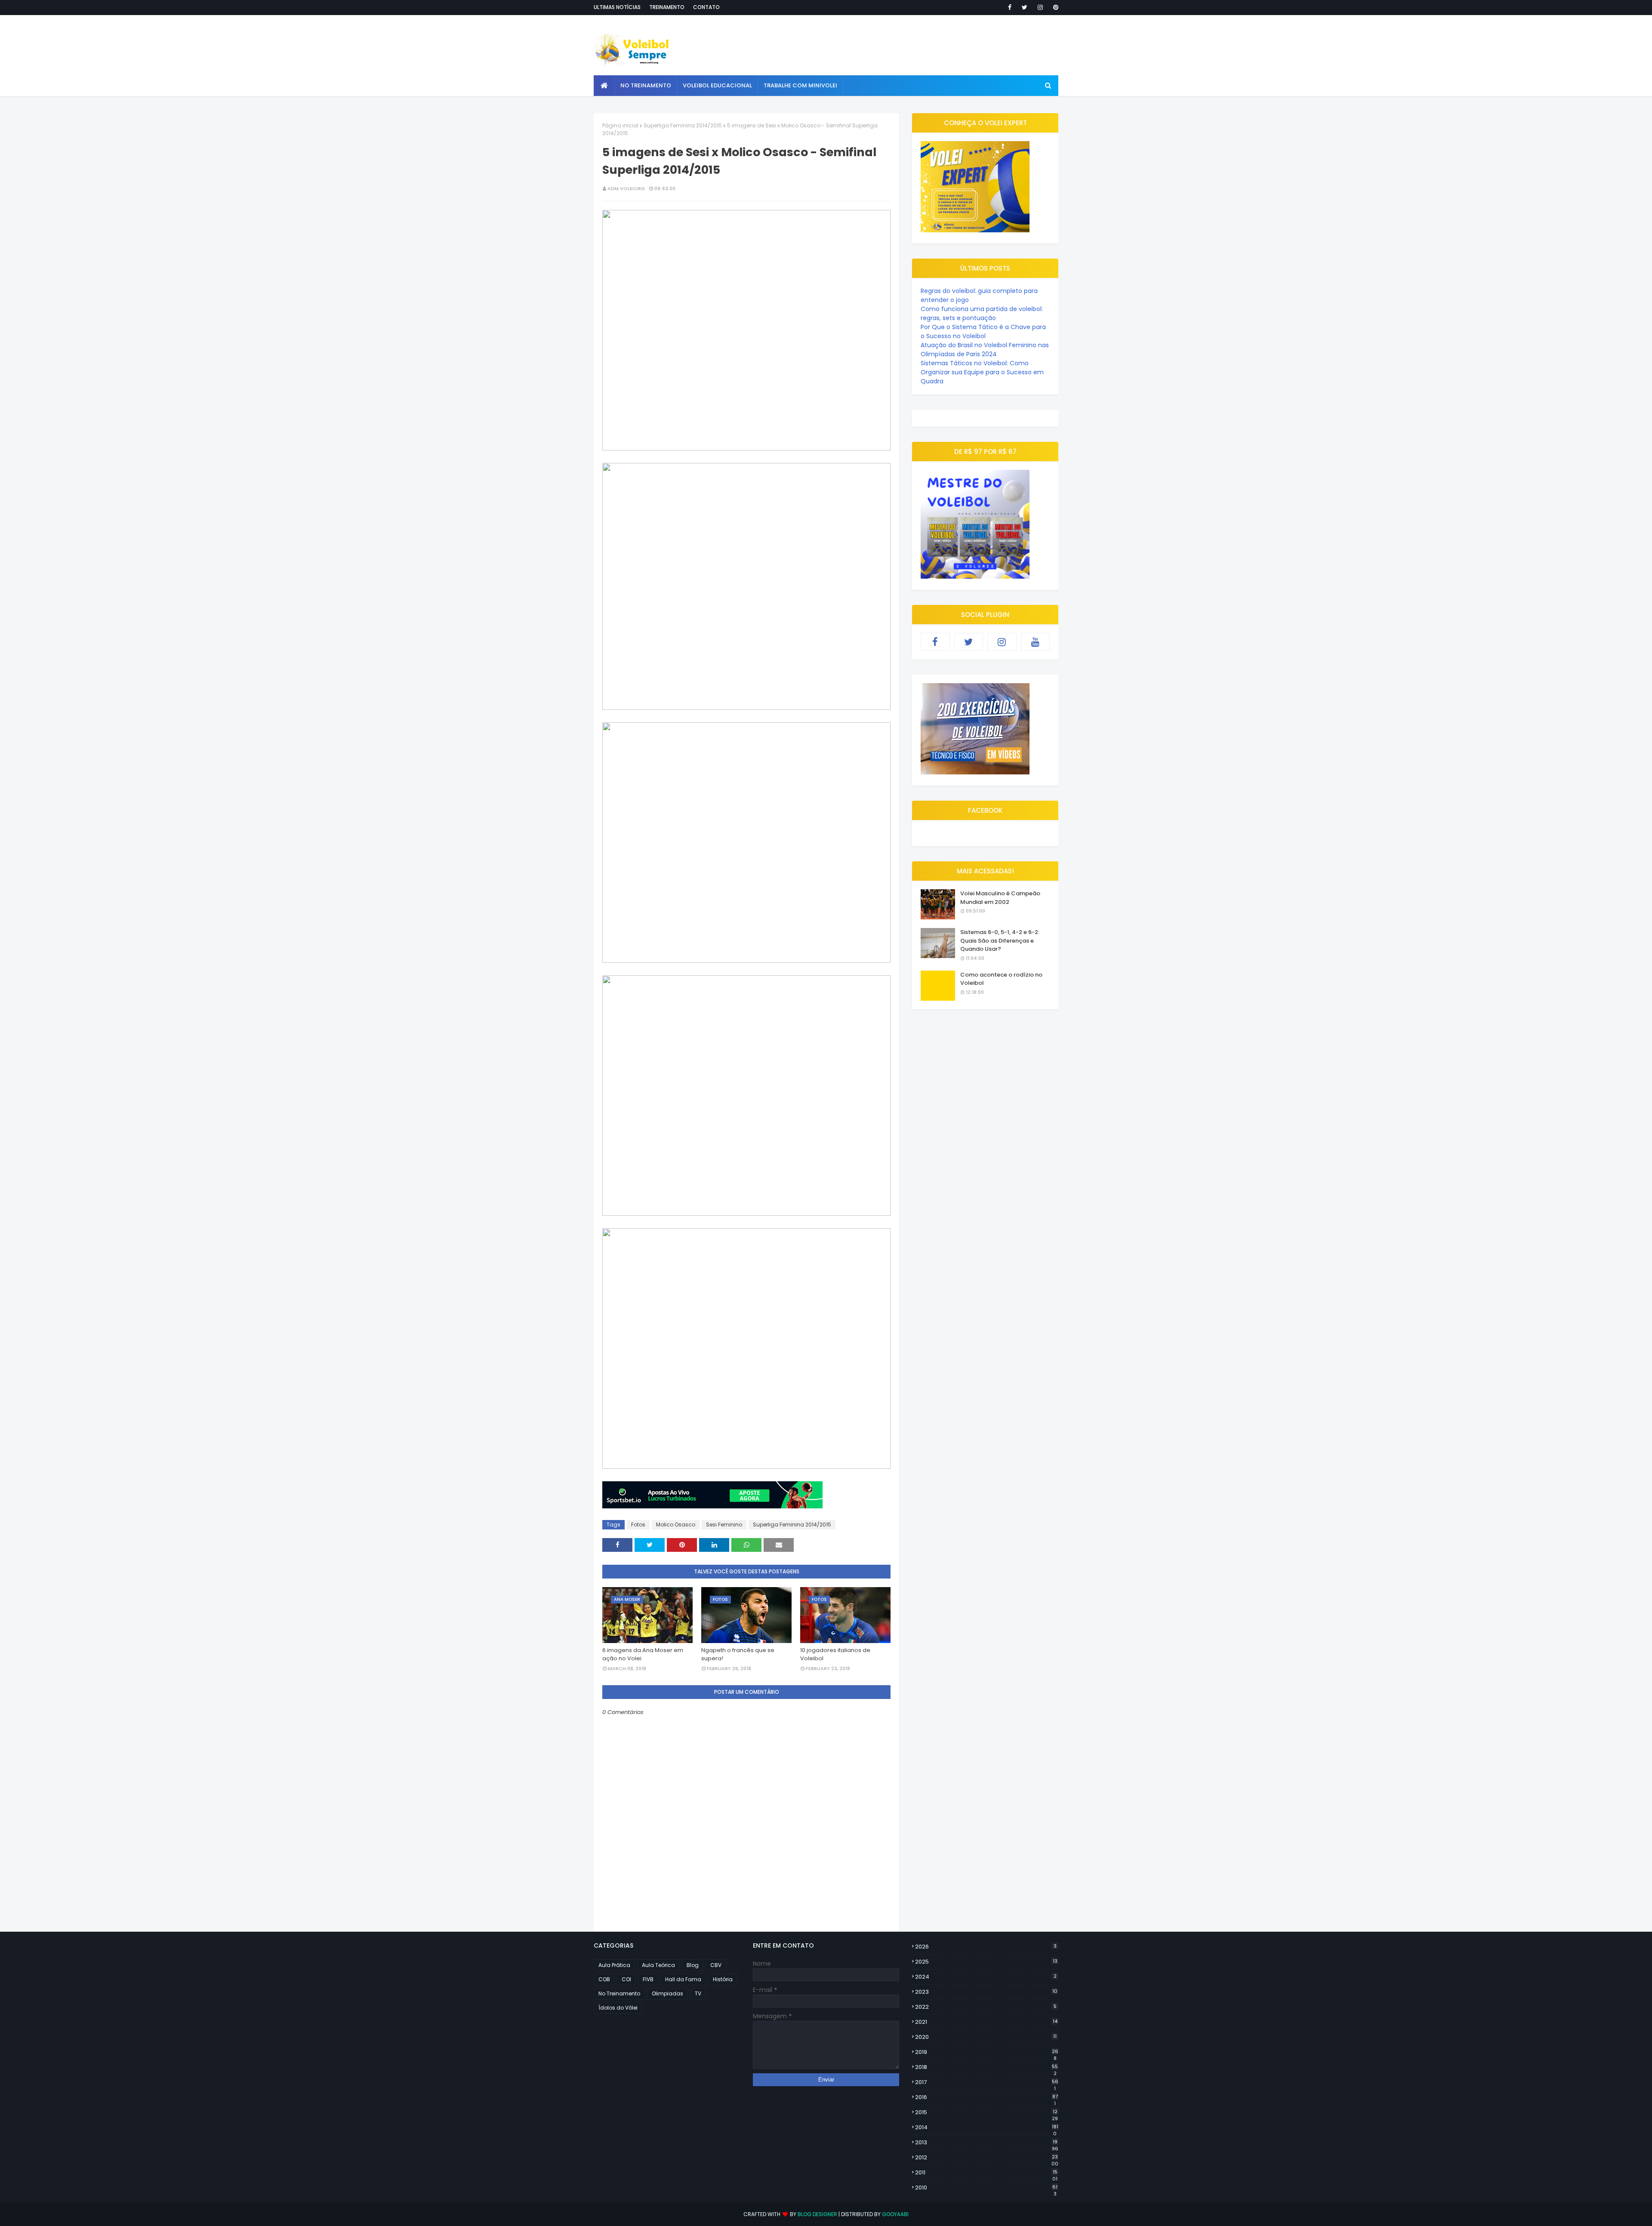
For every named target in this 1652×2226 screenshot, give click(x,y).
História (723, 1979)
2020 (986, 2037)
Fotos (638, 1525)
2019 (987, 2052)
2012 (987, 2158)
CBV (716, 1965)
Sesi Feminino (724, 1525)
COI (626, 1979)
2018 (986, 2067)
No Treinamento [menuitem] (646, 85)
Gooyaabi (895, 2214)
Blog (693, 1965)
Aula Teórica (658, 1965)
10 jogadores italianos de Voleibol (835, 1654)
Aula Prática (614, 1965)
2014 (987, 2127)
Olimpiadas (667, 1993)
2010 (986, 2188)
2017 (987, 2082)
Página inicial (620, 125)
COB (604, 1979)
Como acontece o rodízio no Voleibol (1001, 979)
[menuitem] (604, 86)
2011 (986, 2173)
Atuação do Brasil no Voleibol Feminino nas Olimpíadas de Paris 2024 (985, 350)
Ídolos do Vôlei (618, 2008)
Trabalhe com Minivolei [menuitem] (800, 85)
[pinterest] (1054, 7)
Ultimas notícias (617, 7)
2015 (986, 2112)
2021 (986, 2022)
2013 (987, 2143)
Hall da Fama (683, 1979)
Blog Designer (817, 2214)
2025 (986, 1962)
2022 (986, 2007)
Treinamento (667, 7)
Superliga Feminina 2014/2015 (683, 125)
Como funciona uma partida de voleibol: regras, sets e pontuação (982, 313)
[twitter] (1025, 7)
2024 (986, 1977)
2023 (986, 1992)
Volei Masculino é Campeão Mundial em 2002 (1000, 898)
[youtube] (1036, 642)
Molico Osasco (676, 1525)
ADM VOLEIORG (626, 188)
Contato (706, 7)
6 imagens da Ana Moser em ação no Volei (643, 1654)
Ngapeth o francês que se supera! (738, 1654)
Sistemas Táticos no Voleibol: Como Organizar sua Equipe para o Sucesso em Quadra (982, 372)
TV (698, 1993)
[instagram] (1040, 7)
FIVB (648, 1979)
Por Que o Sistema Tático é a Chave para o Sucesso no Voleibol (983, 331)
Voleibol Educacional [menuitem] (717, 85)
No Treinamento (619, 1993)
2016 (986, 2097)
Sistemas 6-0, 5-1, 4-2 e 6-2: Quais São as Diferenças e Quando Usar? (1000, 940)
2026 (986, 1947)
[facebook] (1010, 7)
